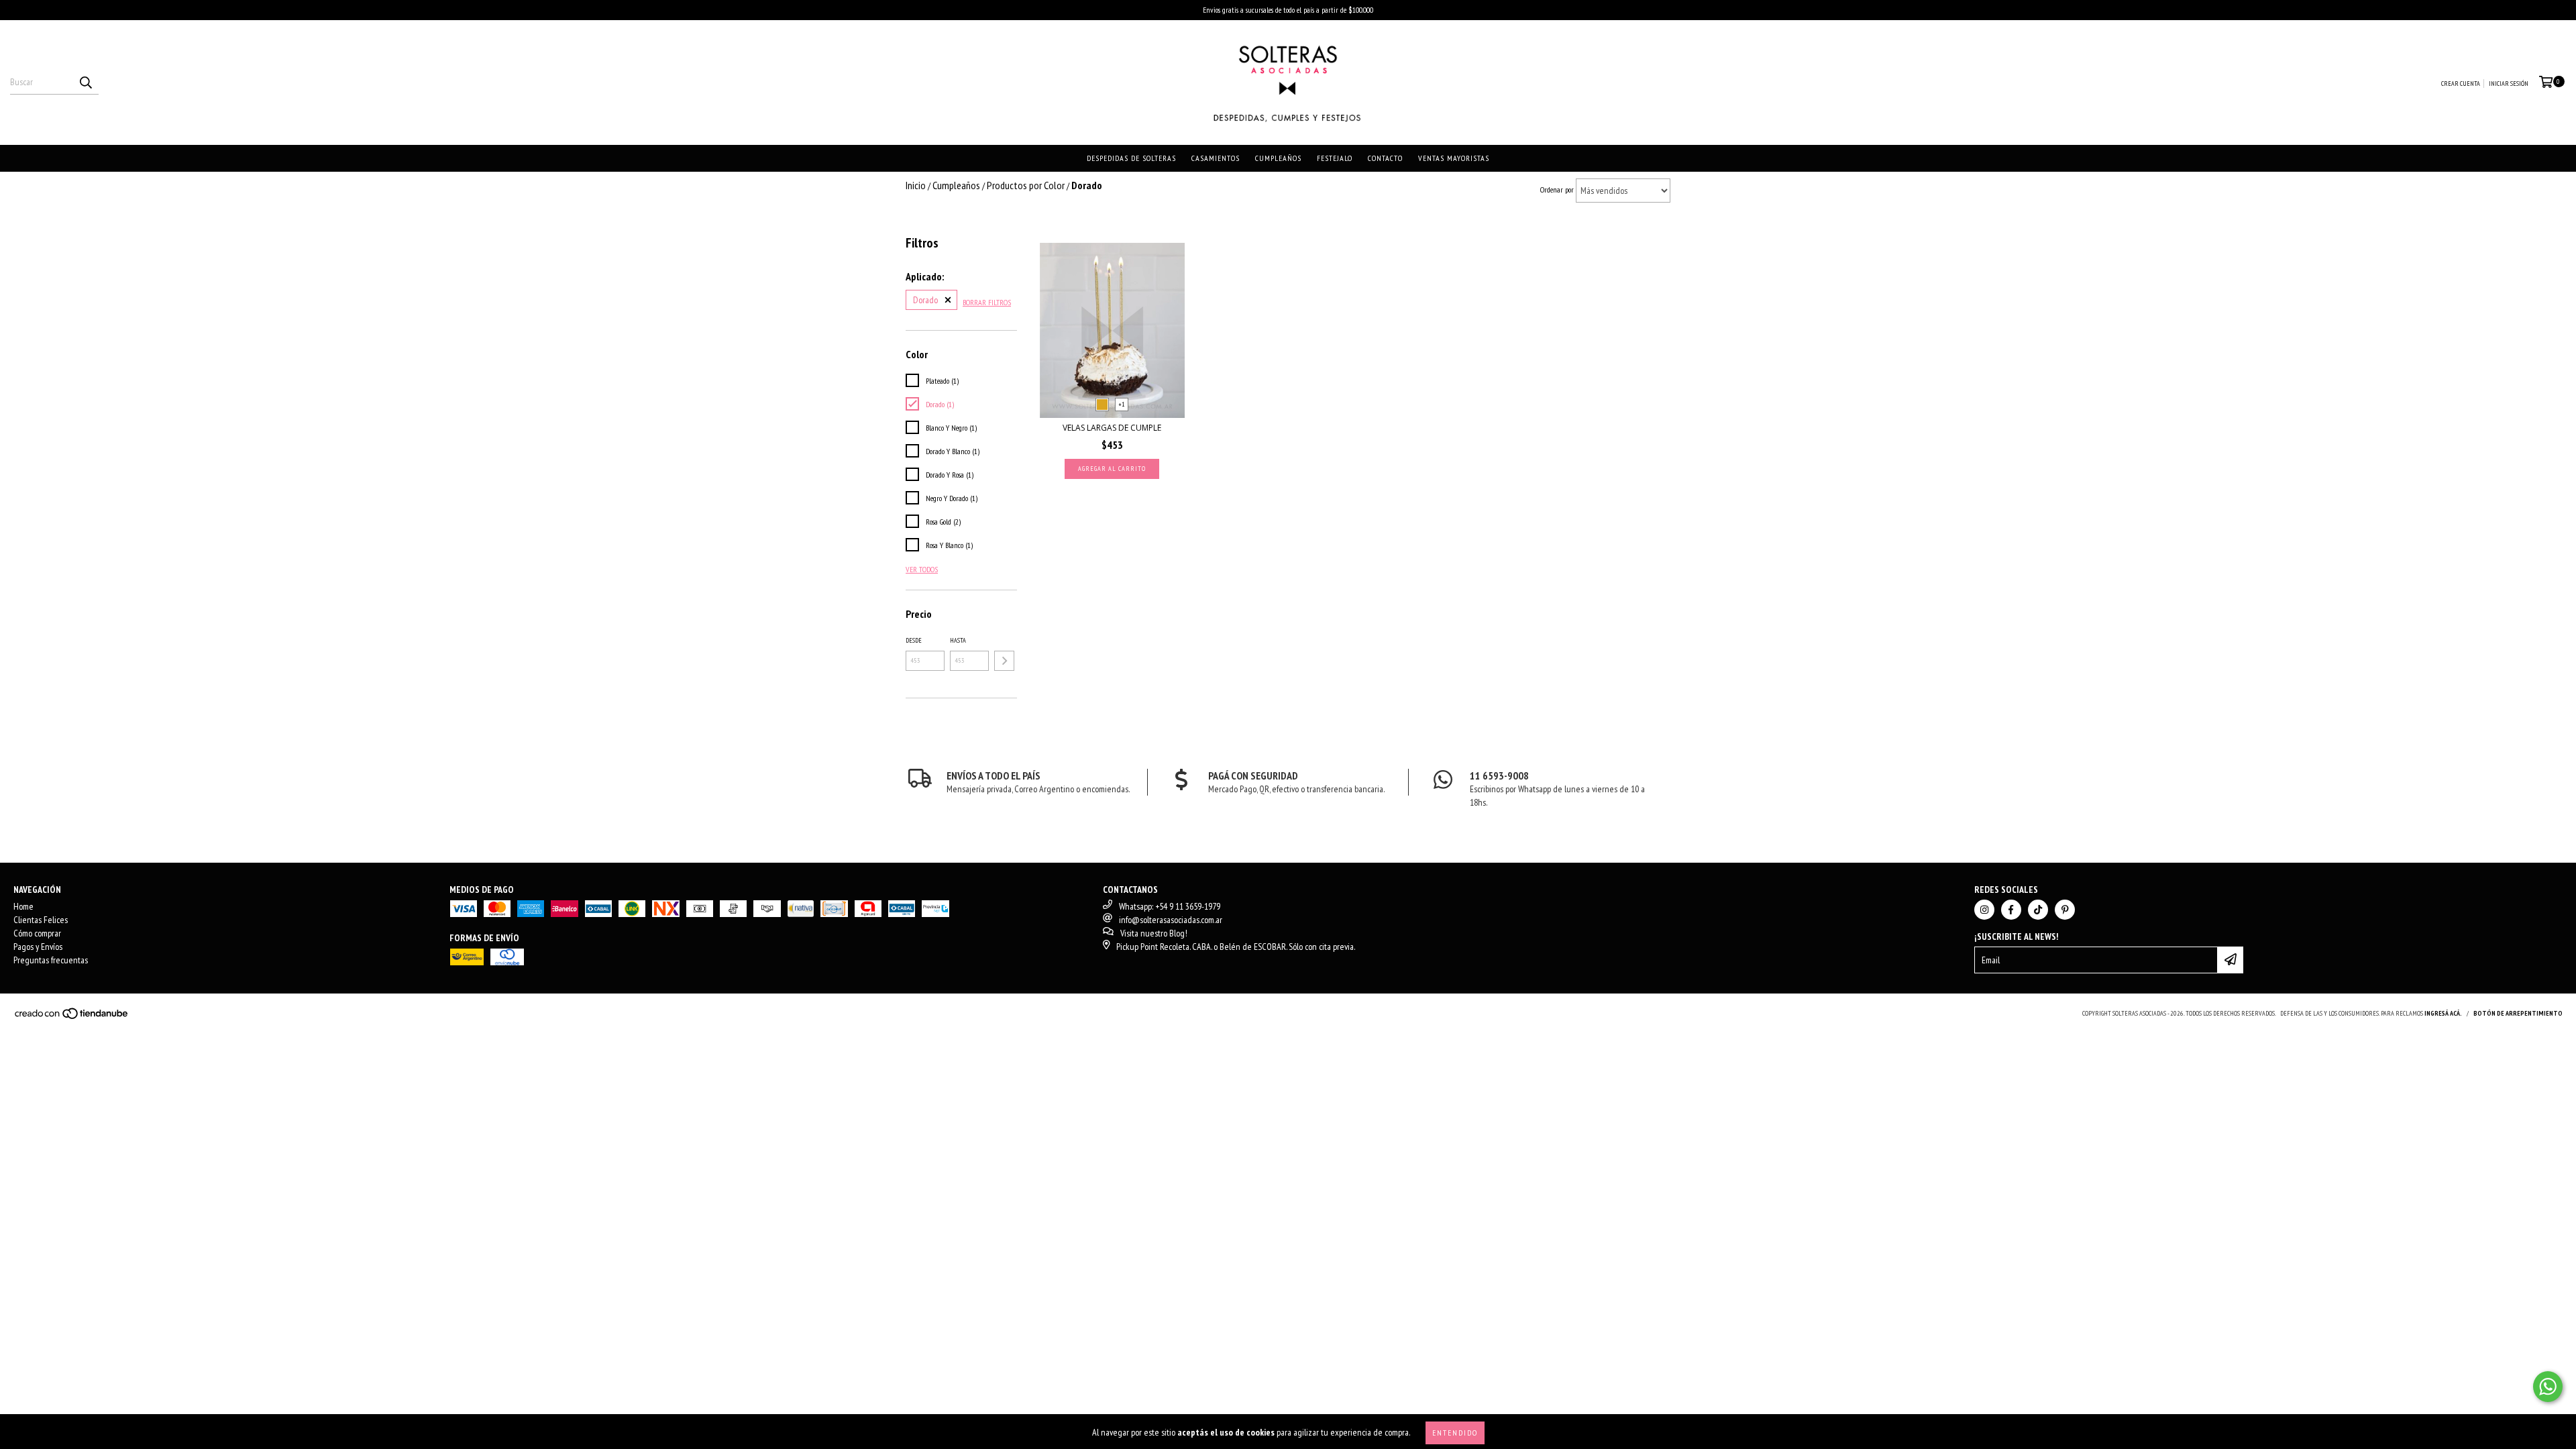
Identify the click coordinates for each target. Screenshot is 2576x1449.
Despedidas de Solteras (1131, 158)
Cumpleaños (1278, 158)
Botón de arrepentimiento (2518, 1013)
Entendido (1455, 1433)
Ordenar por (1557, 190)
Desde (914, 640)
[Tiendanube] (72, 1017)
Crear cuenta (2461, 84)
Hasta (958, 640)
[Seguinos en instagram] (1984, 910)
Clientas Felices (41, 920)
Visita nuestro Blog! (1154, 933)
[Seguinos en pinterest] (2065, 910)
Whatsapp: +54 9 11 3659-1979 (1170, 906)
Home (23, 906)
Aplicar (1004, 661)
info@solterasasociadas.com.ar (1171, 920)
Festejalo (1335, 158)
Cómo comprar (37, 933)
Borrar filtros (987, 302)
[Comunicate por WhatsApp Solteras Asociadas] (2548, 1387)
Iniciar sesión (2509, 84)
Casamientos (1216, 158)
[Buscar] (85, 83)
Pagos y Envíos (38, 947)
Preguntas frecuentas (51, 960)
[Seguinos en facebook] (2011, 910)
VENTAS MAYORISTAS (1454, 158)
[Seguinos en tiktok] (2038, 910)
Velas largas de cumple (1112, 428)
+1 (1122, 404)
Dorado (925, 300)
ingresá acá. (2443, 1013)
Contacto (1385, 158)
